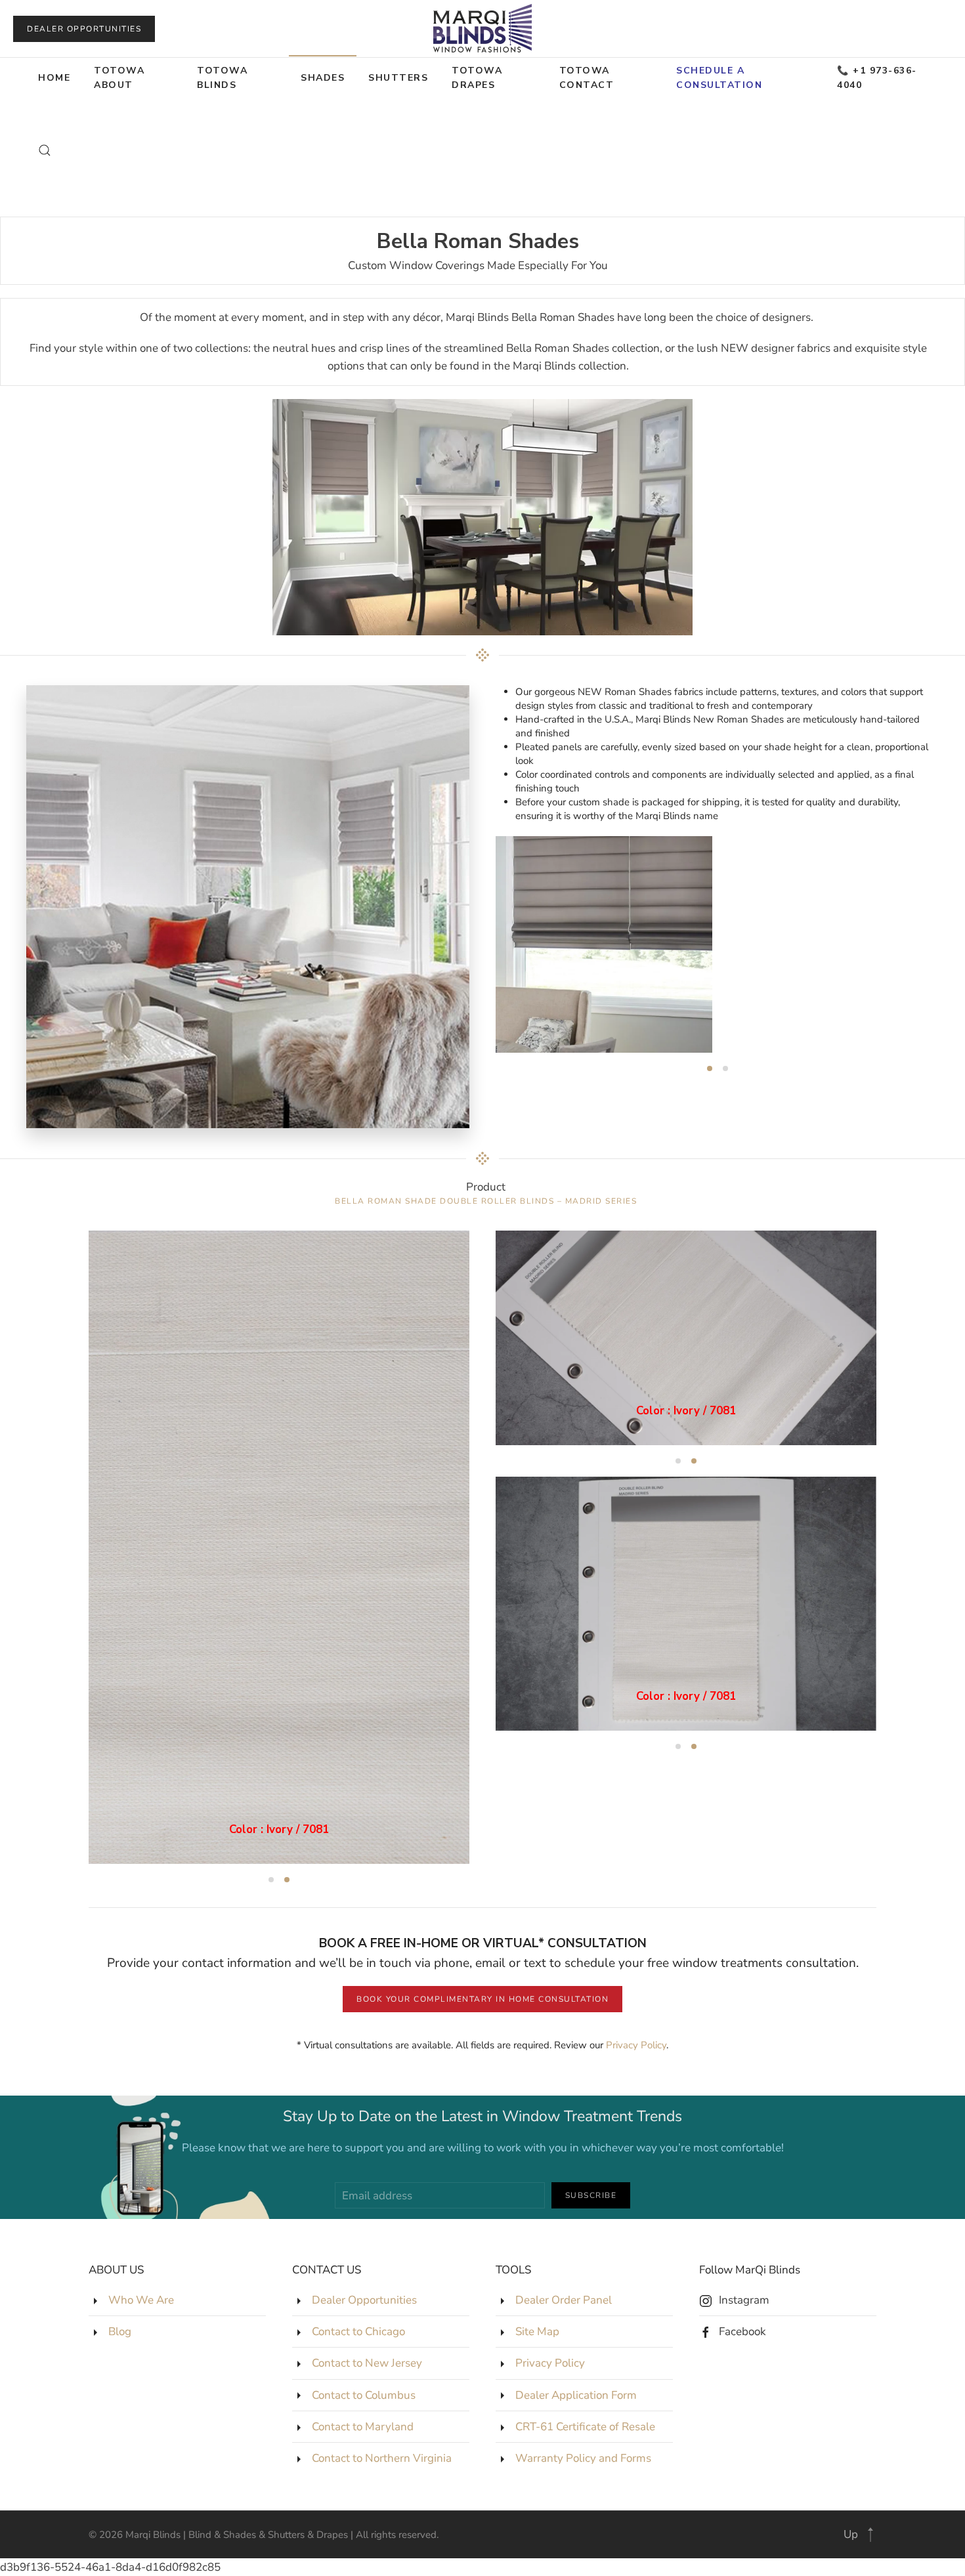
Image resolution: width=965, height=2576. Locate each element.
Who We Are (141, 2300)
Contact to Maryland (363, 2427)
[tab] (710, 1068)
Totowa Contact (587, 78)
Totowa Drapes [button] (477, 78)
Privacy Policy (636, 2045)
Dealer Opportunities (84, 29)
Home (54, 78)
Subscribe (591, 2195)
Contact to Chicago (358, 2332)
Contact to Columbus (364, 2395)
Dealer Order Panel (564, 2300)
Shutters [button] (398, 78)
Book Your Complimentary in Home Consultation (482, 1999)
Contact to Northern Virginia (382, 2458)
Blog (120, 2332)
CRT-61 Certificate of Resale (585, 2427)
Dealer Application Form (576, 2395)
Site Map (537, 2332)
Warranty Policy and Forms (583, 2458)
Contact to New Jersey (367, 2363)
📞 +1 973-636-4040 (877, 78)
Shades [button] (323, 78)
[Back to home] (482, 29)
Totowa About (119, 78)
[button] (45, 150)
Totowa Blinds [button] (222, 78)
